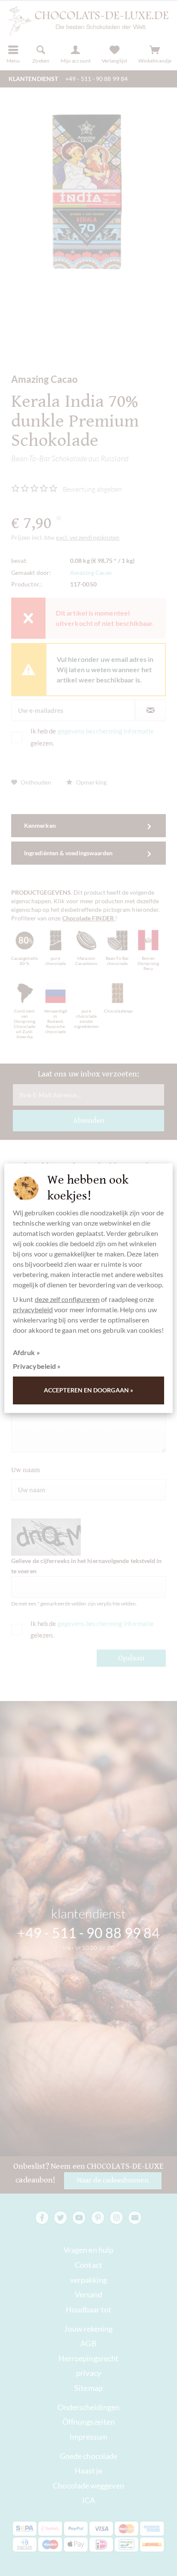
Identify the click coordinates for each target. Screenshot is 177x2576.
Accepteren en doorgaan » (88, 1390)
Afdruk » (26, 1352)
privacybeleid (33, 1309)
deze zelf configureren (67, 1299)
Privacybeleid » (37, 1366)
